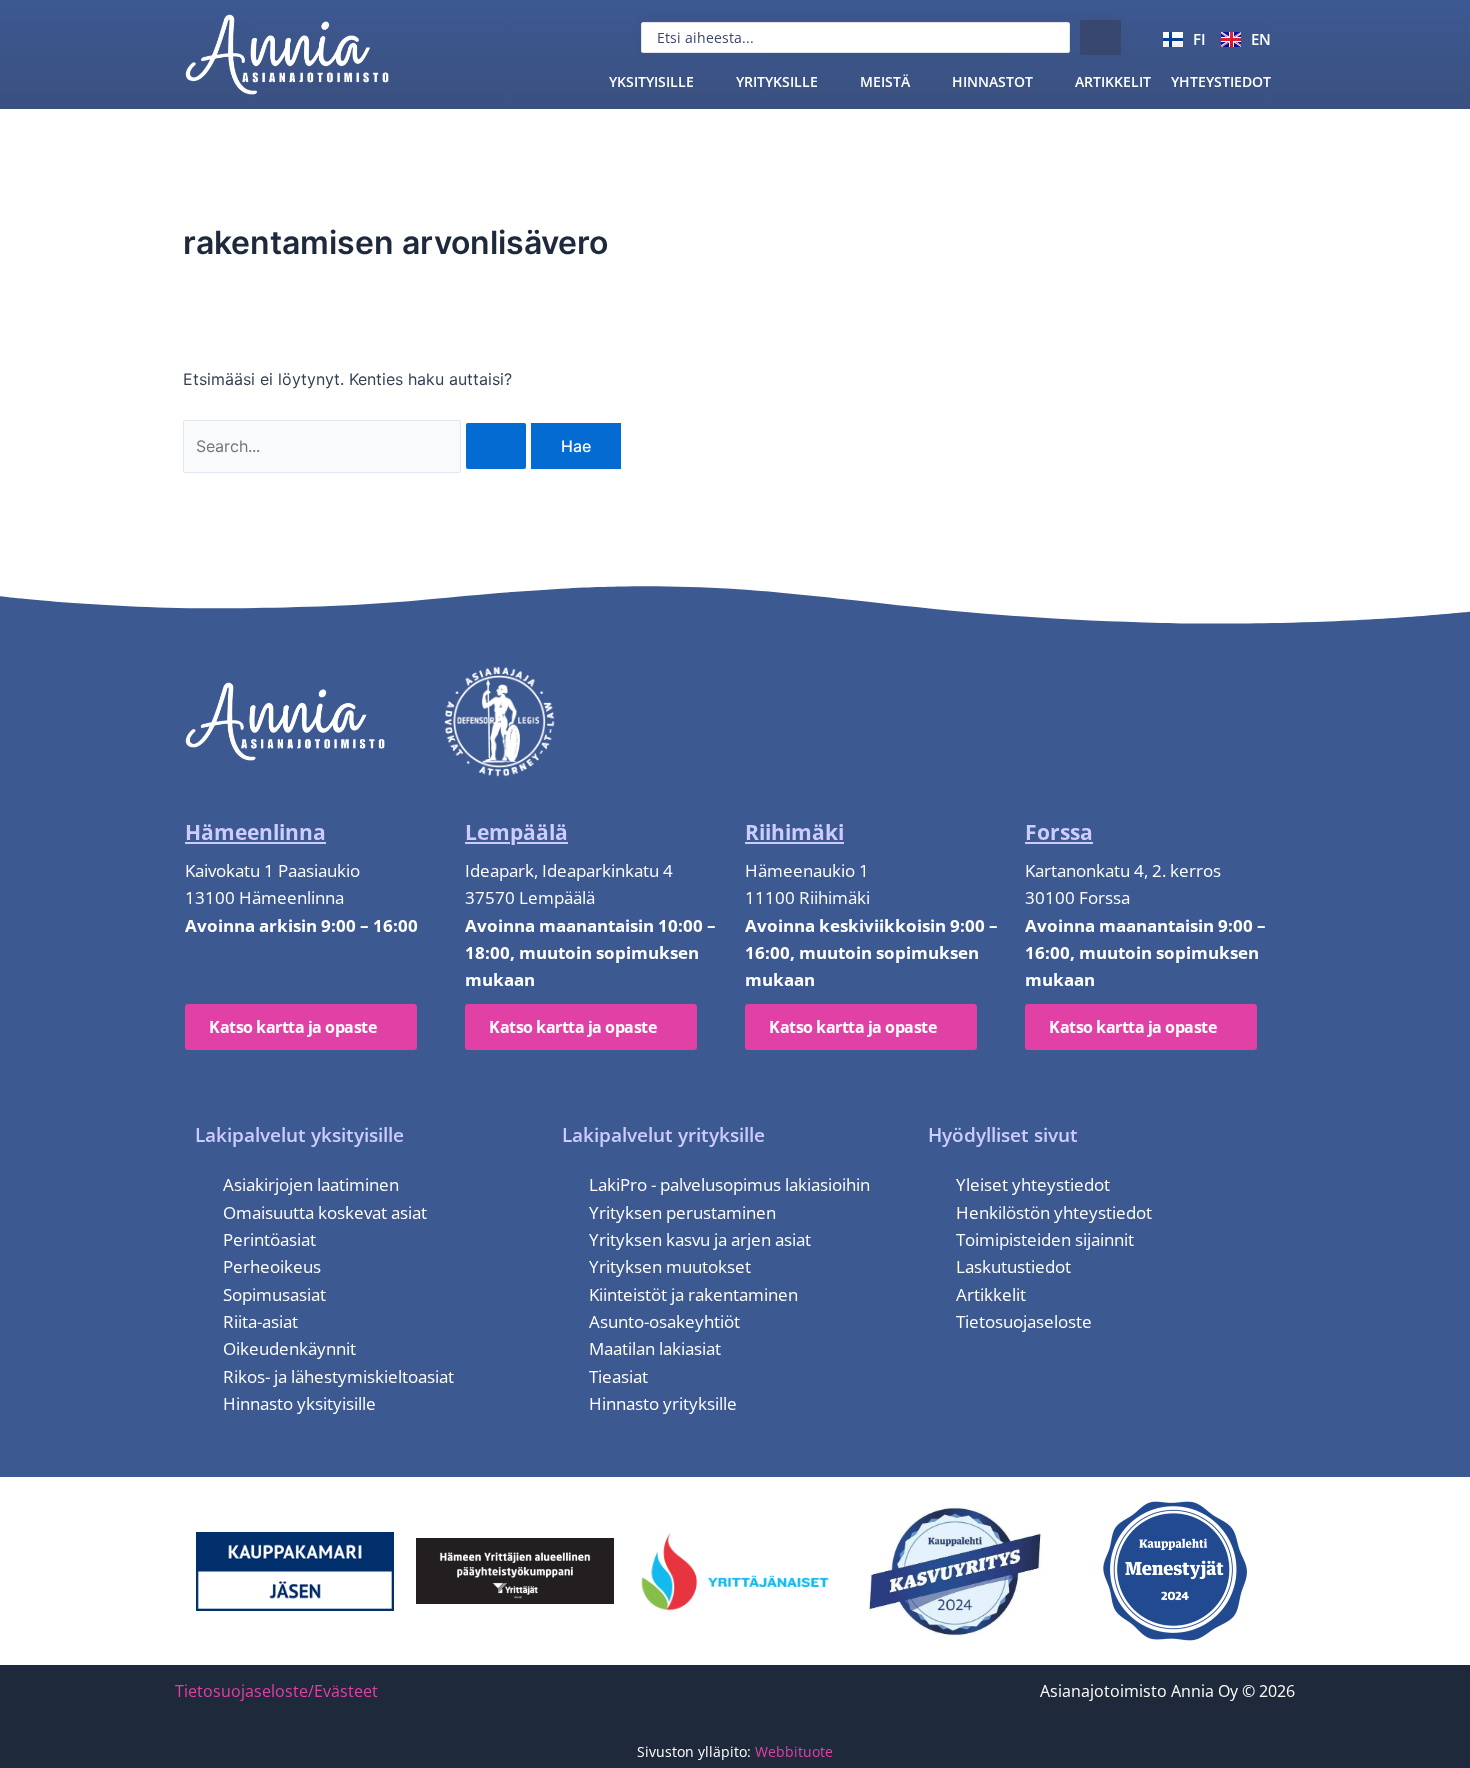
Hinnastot (992, 81)
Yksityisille (651, 81)
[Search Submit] (496, 446)
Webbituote (794, 1751)
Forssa (1059, 832)
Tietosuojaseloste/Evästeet (276, 1691)
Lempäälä (516, 832)
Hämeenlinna (255, 832)
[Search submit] (1100, 37)
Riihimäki (794, 832)
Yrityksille (777, 81)
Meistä (885, 81)
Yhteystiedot (1221, 81)
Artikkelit (1113, 81)
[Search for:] (357, 446)
